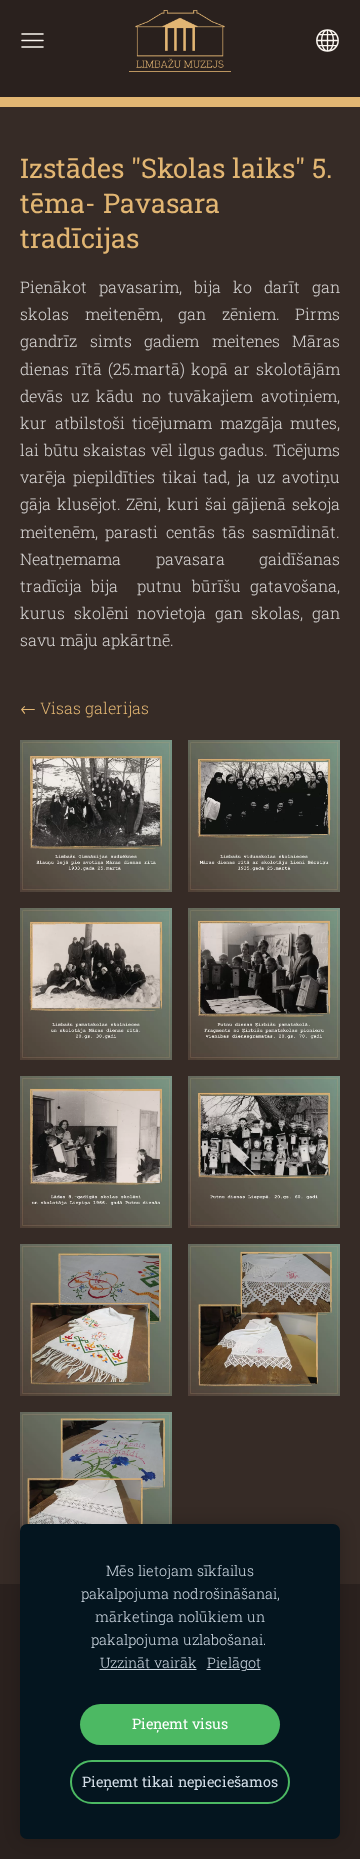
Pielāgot (234, 1662)
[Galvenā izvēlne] (32, 40)
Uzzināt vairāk (148, 1662)
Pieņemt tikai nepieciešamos (180, 1781)
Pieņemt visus (180, 1723)
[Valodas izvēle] (327, 40)
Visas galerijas (94, 707)
